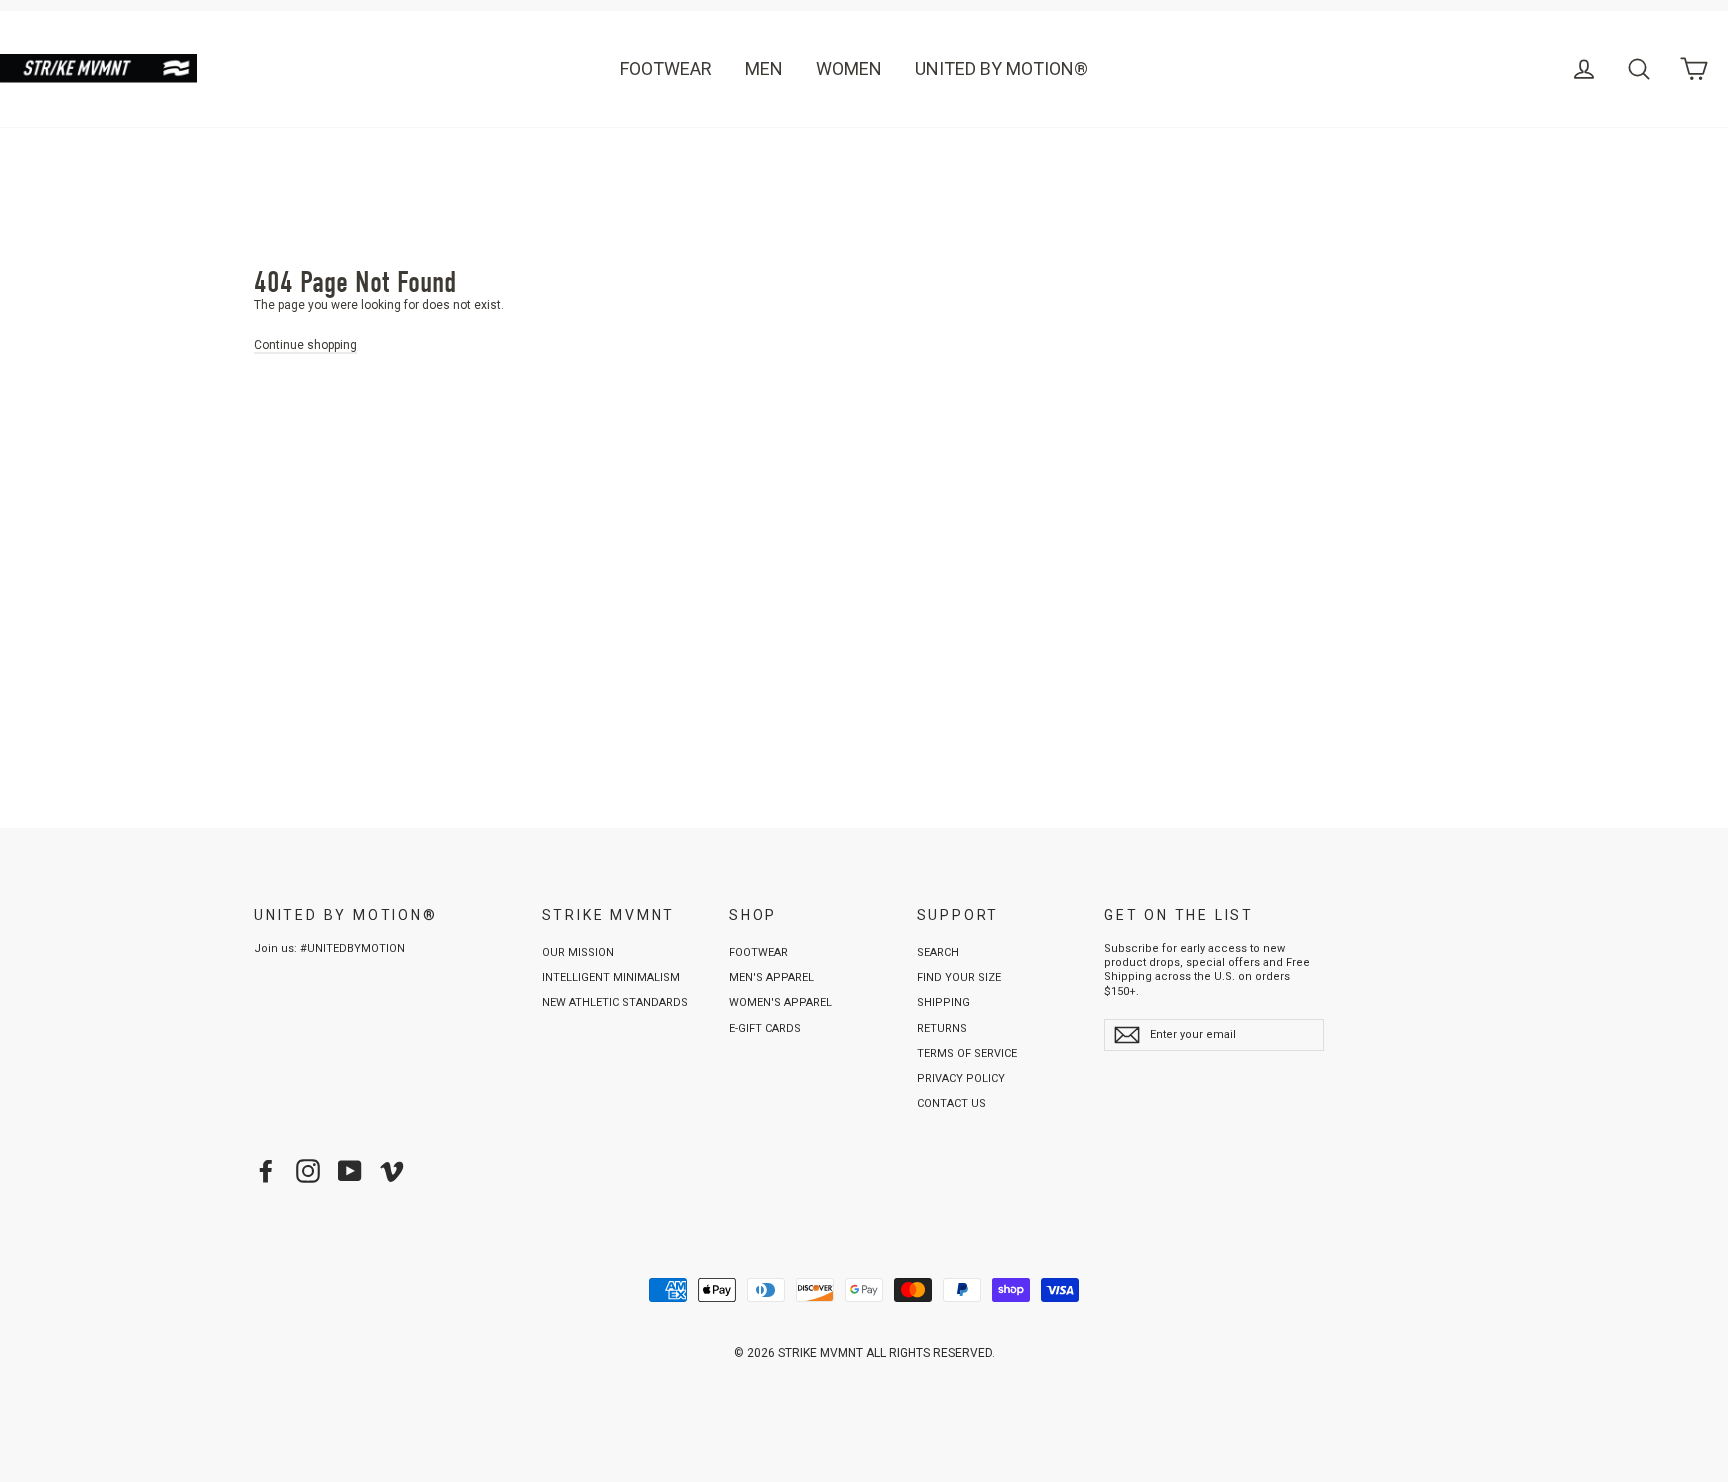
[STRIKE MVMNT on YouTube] (350, 1171)
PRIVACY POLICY (961, 1078)
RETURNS (942, 1028)
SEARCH (938, 952)
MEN (764, 68)
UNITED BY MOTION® (1001, 68)
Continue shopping (305, 345)
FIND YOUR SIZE (959, 977)
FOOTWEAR (666, 68)
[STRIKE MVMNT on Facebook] (266, 1171)
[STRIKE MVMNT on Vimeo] (392, 1171)
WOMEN (849, 68)
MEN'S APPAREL (771, 977)
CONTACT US (951, 1103)
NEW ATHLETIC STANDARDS (615, 1002)
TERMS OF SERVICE (967, 1053)
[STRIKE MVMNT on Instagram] (308, 1171)
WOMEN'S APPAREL (780, 1002)
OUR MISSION (578, 952)
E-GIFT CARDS (765, 1028)
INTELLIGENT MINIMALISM (611, 977)
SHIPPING (943, 1002)
